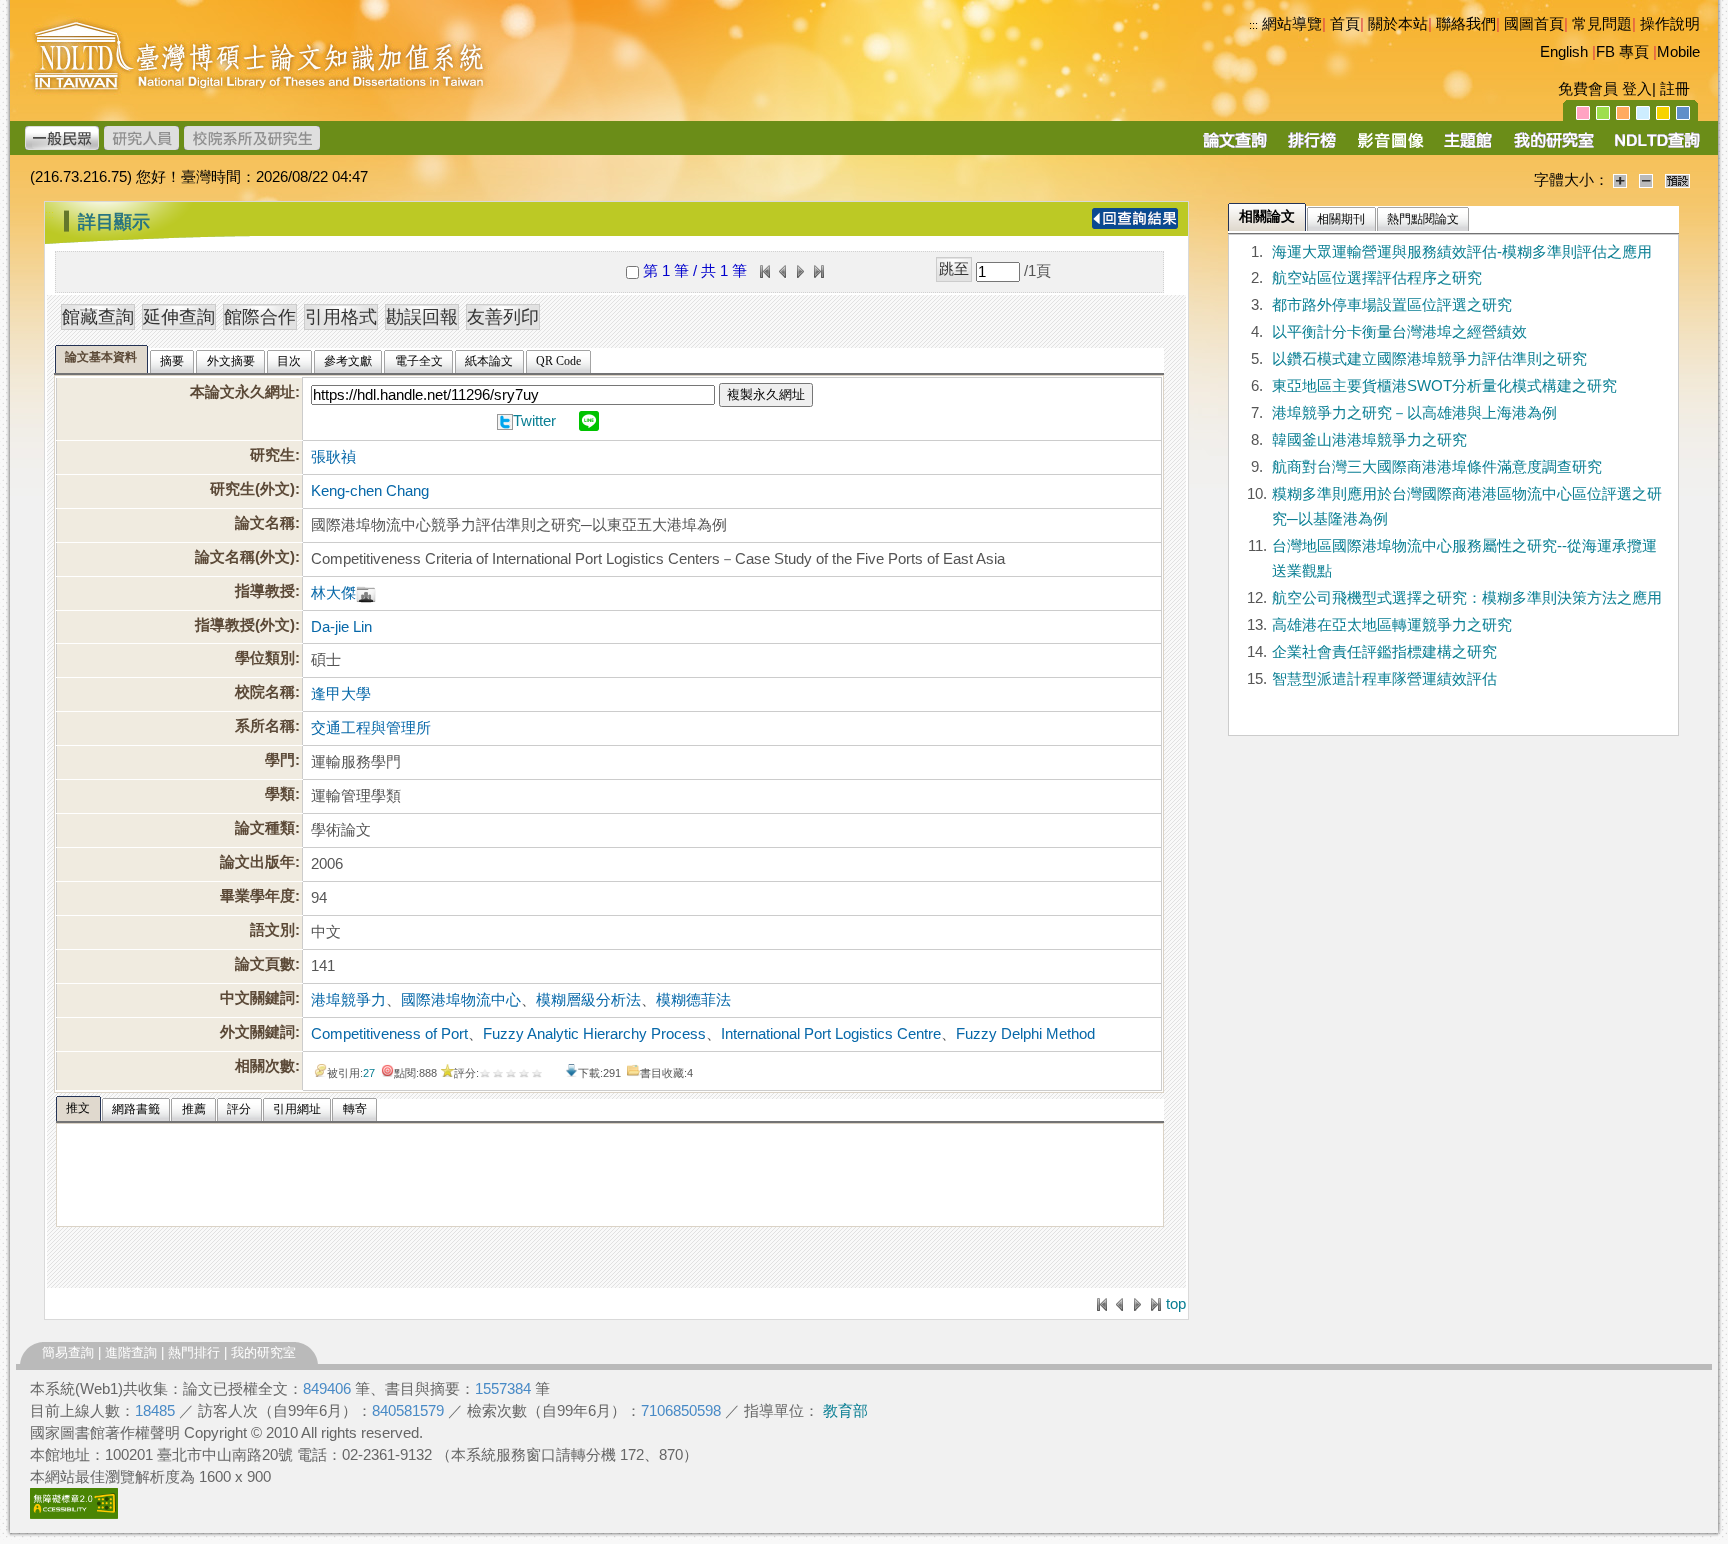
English (1564, 52)
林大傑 (333, 593)
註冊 (1675, 89)
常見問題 (1602, 24)
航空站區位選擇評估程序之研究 (1377, 278)
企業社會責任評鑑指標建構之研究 (1384, 652)
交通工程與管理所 (371, 728)
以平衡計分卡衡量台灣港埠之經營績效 (1399, 332)
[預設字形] (1677, 180)
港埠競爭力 (348, 1000)
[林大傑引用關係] (366, 593)
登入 (1637, 89)
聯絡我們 (1466, 24)
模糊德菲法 (693, 1000)
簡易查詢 (68, 1352)
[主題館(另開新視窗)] (1468, 147)
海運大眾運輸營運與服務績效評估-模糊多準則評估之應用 (1462, 252)
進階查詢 (131, 1352)
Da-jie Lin (341, 627)
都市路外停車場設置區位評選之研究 (1392, 305)
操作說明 (1670, 24)
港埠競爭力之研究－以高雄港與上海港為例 (1414, 413)
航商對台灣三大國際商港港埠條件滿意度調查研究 (1437, 467)
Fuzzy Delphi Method (1025, 1034)
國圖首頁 (1534, 24)
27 (369, 1073)
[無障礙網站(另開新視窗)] (74, 1514)
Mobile (1678, 52)
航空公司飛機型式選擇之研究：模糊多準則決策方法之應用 (1467, 598)
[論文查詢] (1234, 147)
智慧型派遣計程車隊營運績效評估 (1384, 679)
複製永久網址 (766, 394)
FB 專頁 (1622, 52)
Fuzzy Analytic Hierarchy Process (594, 1034)
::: (1253, 25)
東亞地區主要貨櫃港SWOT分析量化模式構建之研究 (1444, 386)
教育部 (845, 1411)
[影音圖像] (1390, 147)
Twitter (534, 421)
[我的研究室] (1553, 147)
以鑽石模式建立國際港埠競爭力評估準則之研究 (1429, 359)
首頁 (1345, 24)
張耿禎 (333, 457)
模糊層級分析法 (588, 1000)
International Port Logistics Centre (831, 1034)
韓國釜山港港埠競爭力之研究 (1369, 440)
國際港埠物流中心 (461, 1000)
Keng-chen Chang (370, 491)
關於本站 (1398, 24)
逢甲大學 (341, 694)
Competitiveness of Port (389, 1034)
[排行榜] (1312, 147)
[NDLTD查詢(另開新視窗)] (1655, 147)
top (1176, 1304)
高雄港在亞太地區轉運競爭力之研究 (1392, 625)
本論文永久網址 (242, 392)
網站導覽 (1292, 24)
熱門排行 (194, 1352)
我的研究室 (263, 1352)
